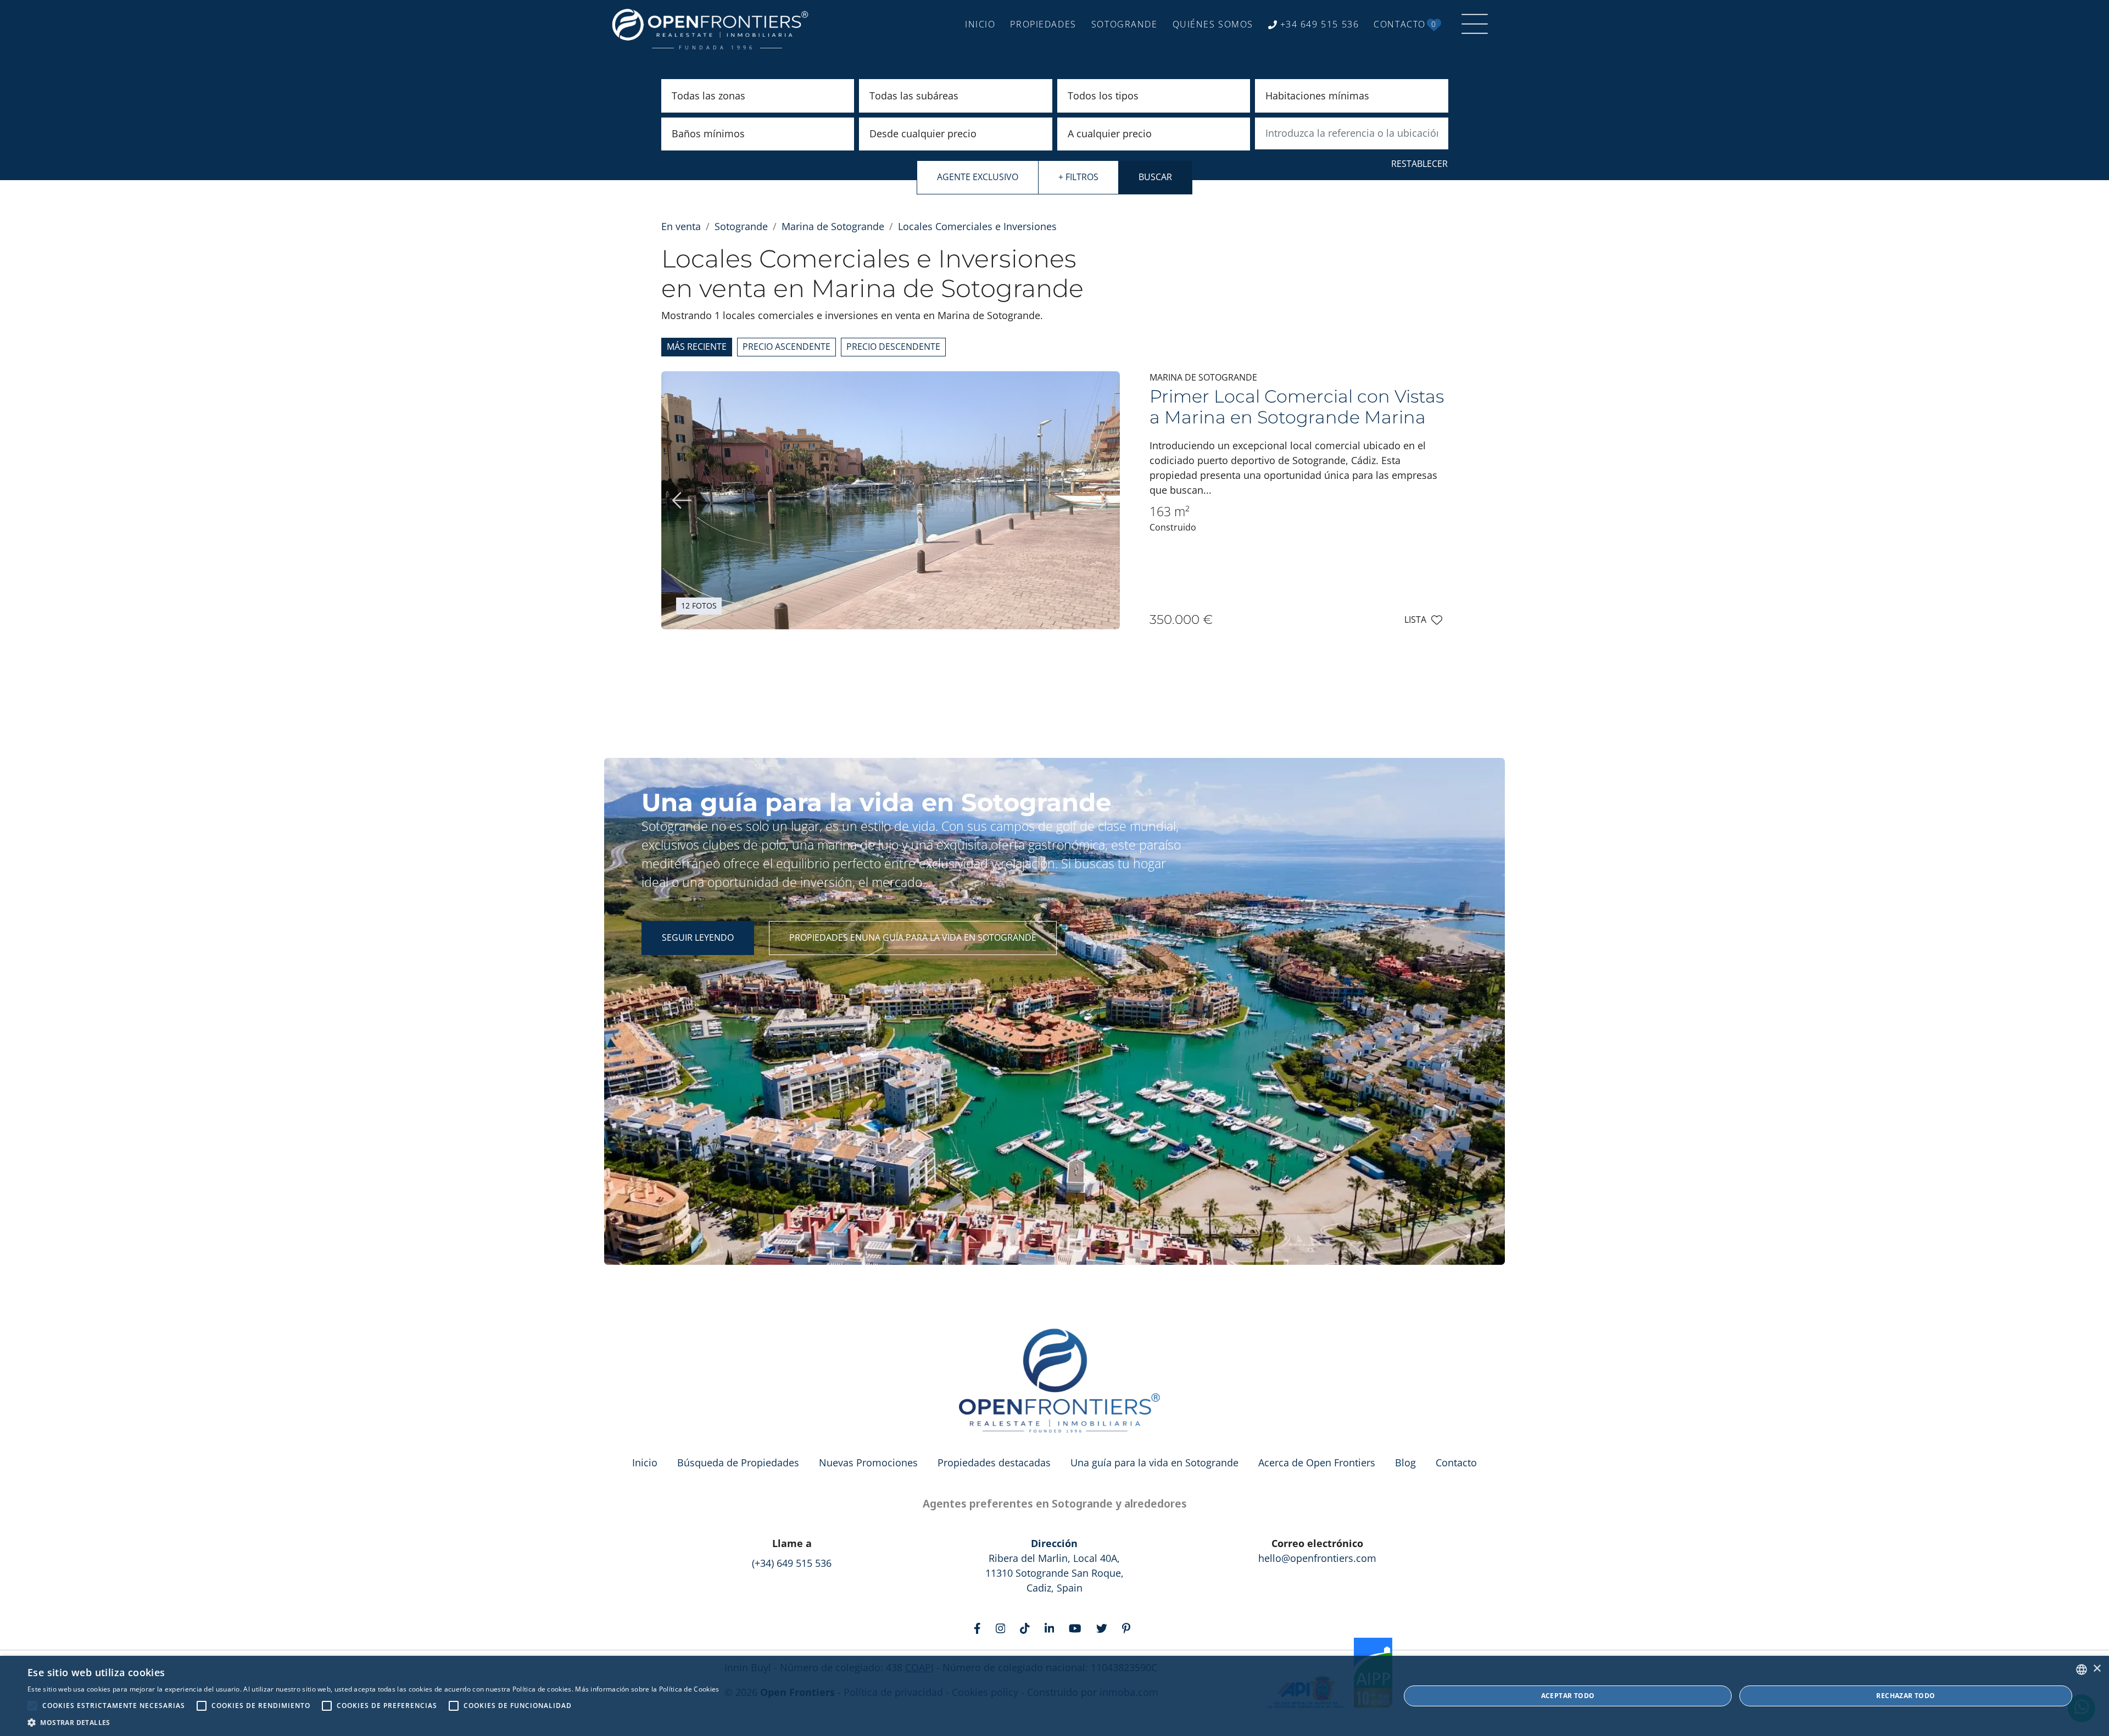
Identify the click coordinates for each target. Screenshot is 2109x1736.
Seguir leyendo (698, 937)
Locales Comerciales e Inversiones (977, 226)
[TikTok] (1027, 1628)
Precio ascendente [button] (786, 347)
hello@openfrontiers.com (1317, 1558)
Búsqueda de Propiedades (738, 1463)
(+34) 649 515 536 (792, 1563)
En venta (681, 226)
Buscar (1155, 177)
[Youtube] (1078, 1628)
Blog (1405, 1463)
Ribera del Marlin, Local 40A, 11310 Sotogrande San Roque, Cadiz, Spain (1054, 1565)
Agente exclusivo (978, 177)
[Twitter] (1104, 1628)
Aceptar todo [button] (1568, 1696)
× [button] (2097, 1669)
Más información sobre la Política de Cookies (647, 1689)
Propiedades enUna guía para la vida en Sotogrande (913, 937)
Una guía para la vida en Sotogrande (1154, 1463)
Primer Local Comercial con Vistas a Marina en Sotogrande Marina (1297, 407)
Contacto (1456, 1463)
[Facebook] (980, 1628)
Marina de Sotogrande (833, 226)
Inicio (645, 1463)
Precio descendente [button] (893, 347)
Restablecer (1419, 164)
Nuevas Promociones (868, 1463)
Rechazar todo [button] (1906, 1696)
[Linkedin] (1052, 1628)
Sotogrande (741, 226)
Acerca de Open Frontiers (1317, 1463)
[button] (373, 1722)
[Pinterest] (1129, 1628)
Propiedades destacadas (994, 1463)
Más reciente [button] (697, 347)
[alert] (1054, 1696)
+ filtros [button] (1078, 177)
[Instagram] (1003, 1628)
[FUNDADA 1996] (713, 24)
